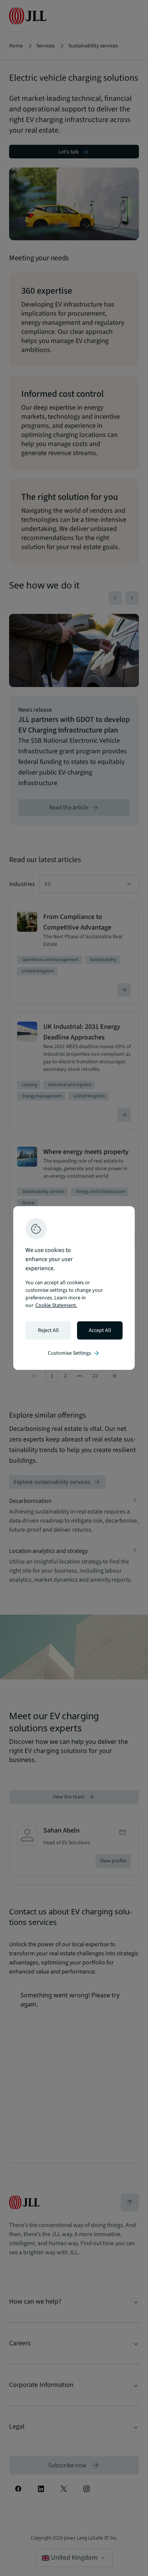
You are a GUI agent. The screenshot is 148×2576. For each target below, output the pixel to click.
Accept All (100, 1330)
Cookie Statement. (56, 1305)
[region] (74, 1288)
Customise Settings (74, 1353)
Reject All (48, 1330)
